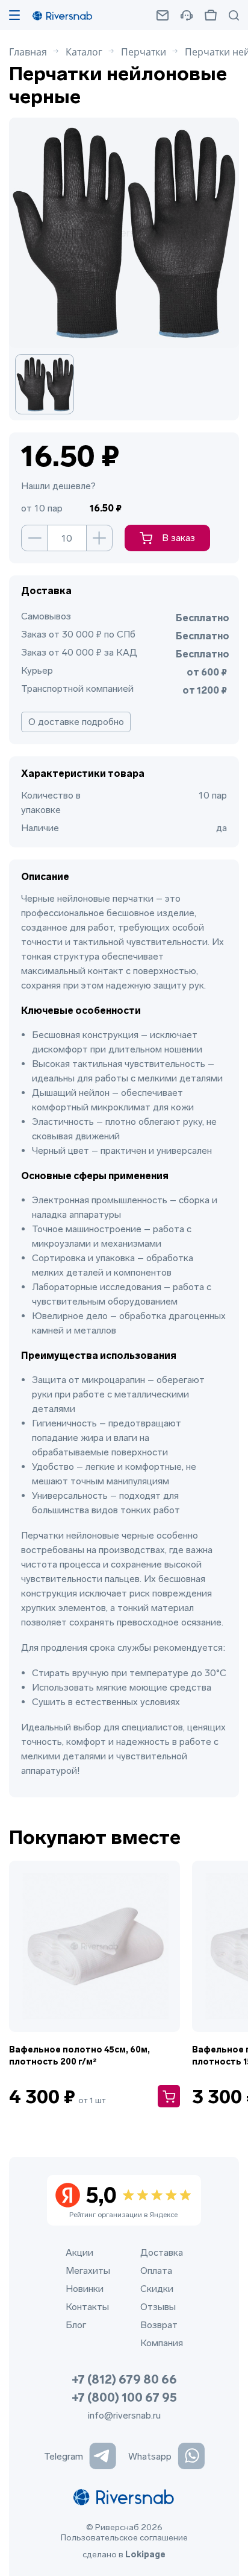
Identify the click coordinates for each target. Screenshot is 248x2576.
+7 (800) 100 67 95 (124, 2397)
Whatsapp (150, 2456)
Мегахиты (88, 2271)
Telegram (64, 2456)
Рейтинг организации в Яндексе (123, 2201)
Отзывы (158, 2307)
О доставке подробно (76, 722)
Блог (76, 2325)
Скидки (157, 2289)
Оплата (156, 2271)
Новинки (85, 2289)
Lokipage (145, 2555)
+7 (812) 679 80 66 (124, 2379)
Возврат (159, 2325)
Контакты (87, 2307)
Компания (162, 2343)
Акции (79, 2252)
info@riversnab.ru (124, 2415)
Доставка (162, 2252)
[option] (51, 384)
